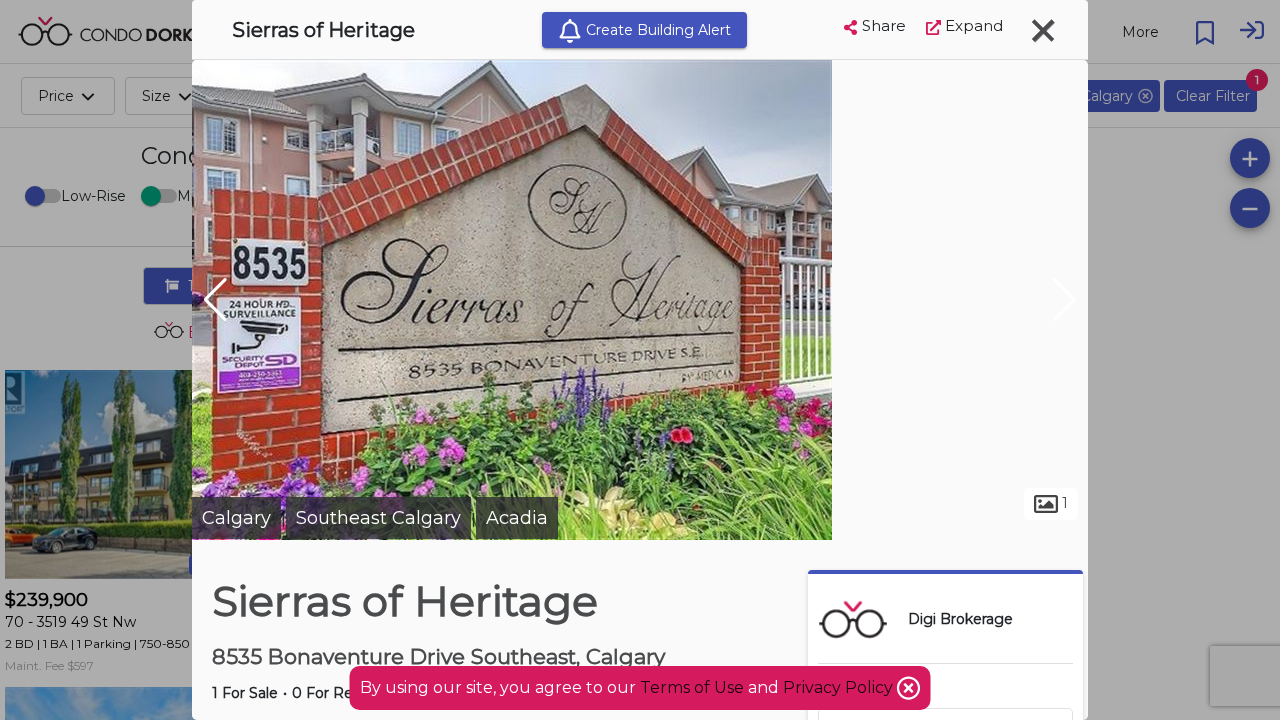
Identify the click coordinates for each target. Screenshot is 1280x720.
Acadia (517, 518)
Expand (972, 25)
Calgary (236, 518)
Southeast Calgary (378, 518)
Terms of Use (692, 687)
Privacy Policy (840, 687)
